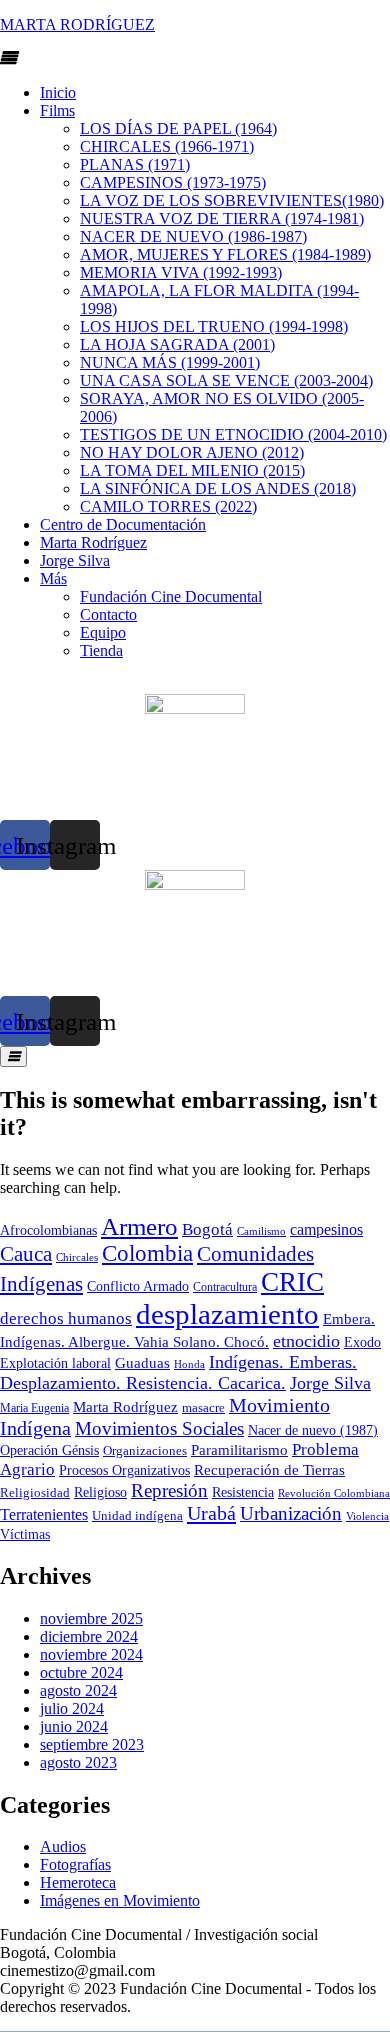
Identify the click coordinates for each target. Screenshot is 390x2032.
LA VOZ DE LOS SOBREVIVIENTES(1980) (232, 200)
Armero (139, 1226)
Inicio (58, 92)
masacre (203, 1407)
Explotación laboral (55, 1363)
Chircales (77, 1257)
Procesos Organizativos (124, 1470)
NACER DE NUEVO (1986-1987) (193, 236)
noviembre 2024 (91, 1654)
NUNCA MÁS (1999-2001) (170, 362)
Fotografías (75, 1864)
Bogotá (207, 1229)
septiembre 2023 (92, 1744)
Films (57, 110)
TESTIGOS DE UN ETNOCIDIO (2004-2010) (233, 434)
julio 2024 (72, 1708)
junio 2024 (74, 1726)
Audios (63, 1846)
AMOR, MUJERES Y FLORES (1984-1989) (225, 254)
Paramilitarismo (239, 1450)
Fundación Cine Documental (171, 596)
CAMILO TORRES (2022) (168, 506)
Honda (189, 1364)
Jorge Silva (75, 560)
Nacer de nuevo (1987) (313, 1430)
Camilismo (261, 1231)
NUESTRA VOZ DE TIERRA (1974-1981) (222, 218)
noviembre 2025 (91, 1618)
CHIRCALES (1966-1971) (167, 146)
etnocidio (306, 1341)
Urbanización (291, 1513)
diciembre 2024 (89, 1636)
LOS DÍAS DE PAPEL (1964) (178, 128)
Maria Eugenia (34, 1408)
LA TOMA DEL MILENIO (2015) (192, 470)
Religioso (100, 1492)
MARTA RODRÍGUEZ (77, 24)
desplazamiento (227, 1314)
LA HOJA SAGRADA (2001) (177, 344)
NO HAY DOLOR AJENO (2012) (192, 452)
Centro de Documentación (123, 524)
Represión (169, 1490)
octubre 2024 (81, 1672)
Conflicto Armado (138, 1286)
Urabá (211, 1513)
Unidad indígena (137, 1515)
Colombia (147, 1253)
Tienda (101, 650)
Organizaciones (145, 1450)
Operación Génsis (49, 1450)
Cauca (26, 1254)
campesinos (326, 1229)
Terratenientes (44, 1514)
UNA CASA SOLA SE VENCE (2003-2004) (226, 380)
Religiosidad (35, 1492)
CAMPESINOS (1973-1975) (173, 182)
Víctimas (25, 1534)
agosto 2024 (78, 1690)
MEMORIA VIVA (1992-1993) (181, 272)
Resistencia (243, 1492)
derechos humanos (66, 1318)
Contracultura (225, 1287)
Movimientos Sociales (159, 1428)
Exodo (362, 1342)
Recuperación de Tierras (269, 1470)
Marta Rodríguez (93, 542)
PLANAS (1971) (135, 164)
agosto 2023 (78, 1762)
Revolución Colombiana (334, 1493)
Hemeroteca (78, 1882)
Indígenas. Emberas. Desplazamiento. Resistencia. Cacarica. (178, 1372)
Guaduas (142, 1362)
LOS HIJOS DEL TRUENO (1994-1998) (214, 326)
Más (53, 578)
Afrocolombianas (48, 1230)
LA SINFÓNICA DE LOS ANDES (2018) (218, 488)
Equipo (103, 632)
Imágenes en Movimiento (120, 1900)
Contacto (108, 614)
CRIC (292, 1282)
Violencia (367, 1516)
